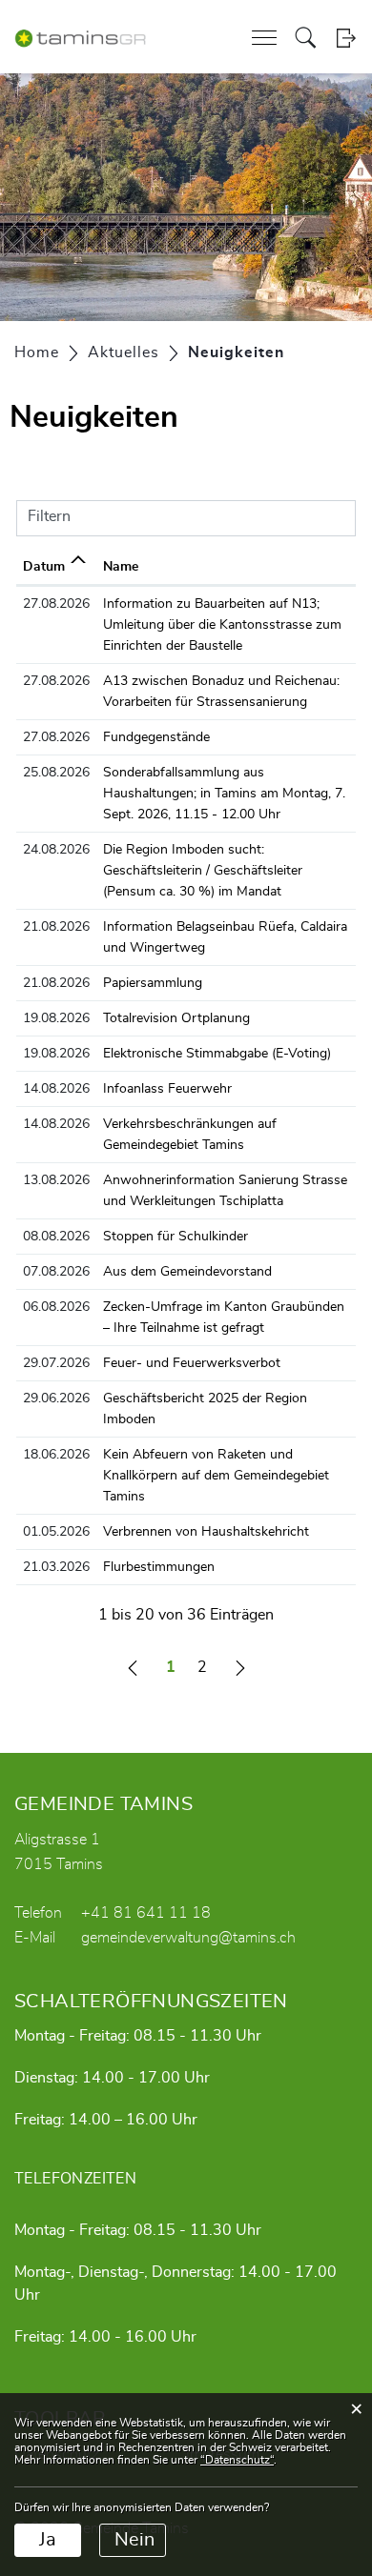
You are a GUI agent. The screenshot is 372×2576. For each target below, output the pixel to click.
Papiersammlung (153, 983)
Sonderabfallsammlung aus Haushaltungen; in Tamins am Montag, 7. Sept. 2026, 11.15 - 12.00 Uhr (224, 794)
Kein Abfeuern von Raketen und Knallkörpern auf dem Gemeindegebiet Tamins (216, 1476)
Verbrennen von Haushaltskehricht (206, 1532)
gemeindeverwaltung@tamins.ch (188, 1938)
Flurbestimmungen (159, 1567)
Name (121, 567)
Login (346, 38)
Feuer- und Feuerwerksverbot (192, 1363)
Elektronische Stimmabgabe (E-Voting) (217, 1054)
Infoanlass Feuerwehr (167, 1089)
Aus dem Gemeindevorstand (187, 1272)
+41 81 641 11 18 (146, 1913)
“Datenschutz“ (237, 2460)
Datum (44, 567)
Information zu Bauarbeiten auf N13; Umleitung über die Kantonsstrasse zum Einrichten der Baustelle (222, 625)
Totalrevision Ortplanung (176, 1018)
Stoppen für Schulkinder (176, 1237)
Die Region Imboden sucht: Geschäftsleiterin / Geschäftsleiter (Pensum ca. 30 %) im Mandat (203, 871)
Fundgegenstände (156, 737)
